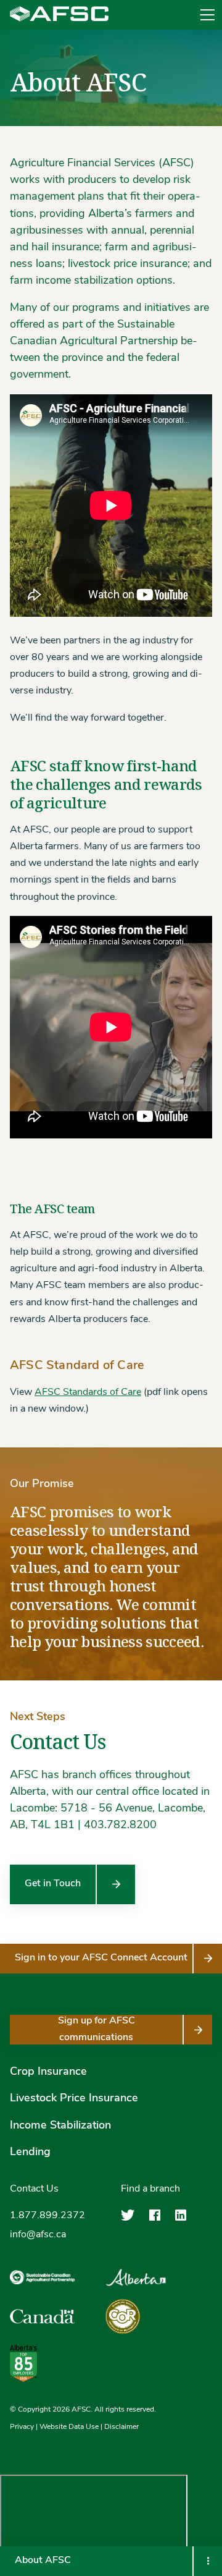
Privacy (22, 2426)
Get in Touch (53, 1884)
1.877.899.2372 (47, 2216)
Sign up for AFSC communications (97, 2029)
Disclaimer (121, 2426)
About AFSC (43, 2561)
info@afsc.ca (38, 2235)
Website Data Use (69, 2426)
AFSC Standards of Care (88, 1392)
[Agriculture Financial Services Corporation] (59, 15)
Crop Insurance (48, 2072)
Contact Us (34, 2189)
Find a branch (150, 2189)
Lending (30, 2152)
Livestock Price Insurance (74, 2099)
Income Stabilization (60, 2125)
